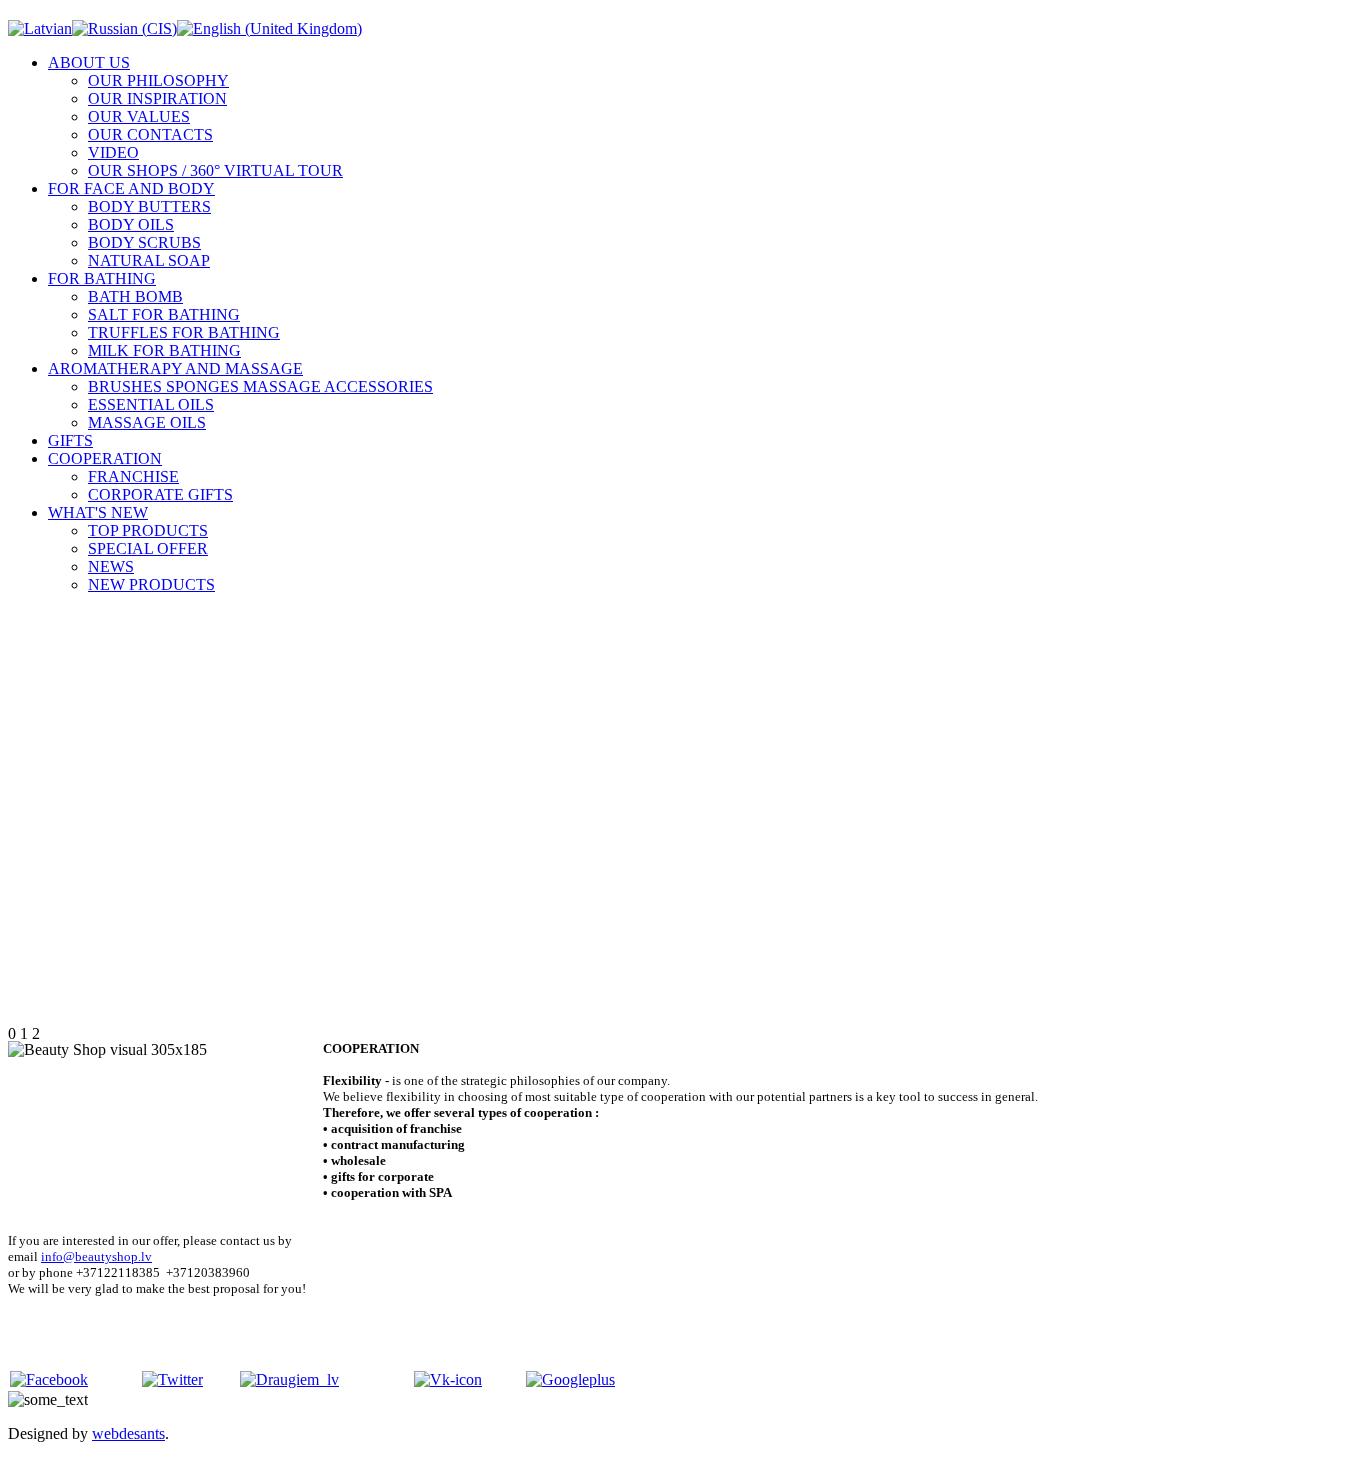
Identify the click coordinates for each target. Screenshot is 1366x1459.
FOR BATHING (102, 278)
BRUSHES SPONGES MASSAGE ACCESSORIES (260, 386)
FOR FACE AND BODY (131, 188)
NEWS (111, 566)
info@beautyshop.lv (96, 1256)
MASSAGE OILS (147, 422)
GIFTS (70, 440)
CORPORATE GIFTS (160, 494)
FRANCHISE (133, 476)
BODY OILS (131, 224)
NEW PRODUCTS (151, 584)
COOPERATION (105, 458)
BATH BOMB (135, 296)
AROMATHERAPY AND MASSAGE (175, 368)
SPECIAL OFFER (148, 548)
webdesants (128, 1433)
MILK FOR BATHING (164, 350)
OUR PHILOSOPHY (158, 80)
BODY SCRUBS (144, 242)
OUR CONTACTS (150, 134)
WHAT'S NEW (98, 512)
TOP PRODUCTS (148, 530)
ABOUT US (89, 62)
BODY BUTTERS (149, 206)
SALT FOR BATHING (164, 314)
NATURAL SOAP (149, 260)
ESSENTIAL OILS (151, 404)
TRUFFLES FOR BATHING (184, 332)
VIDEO (113, 152)
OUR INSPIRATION (157, 98)
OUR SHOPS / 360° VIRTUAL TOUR (215, 170)
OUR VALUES (139, 116)
